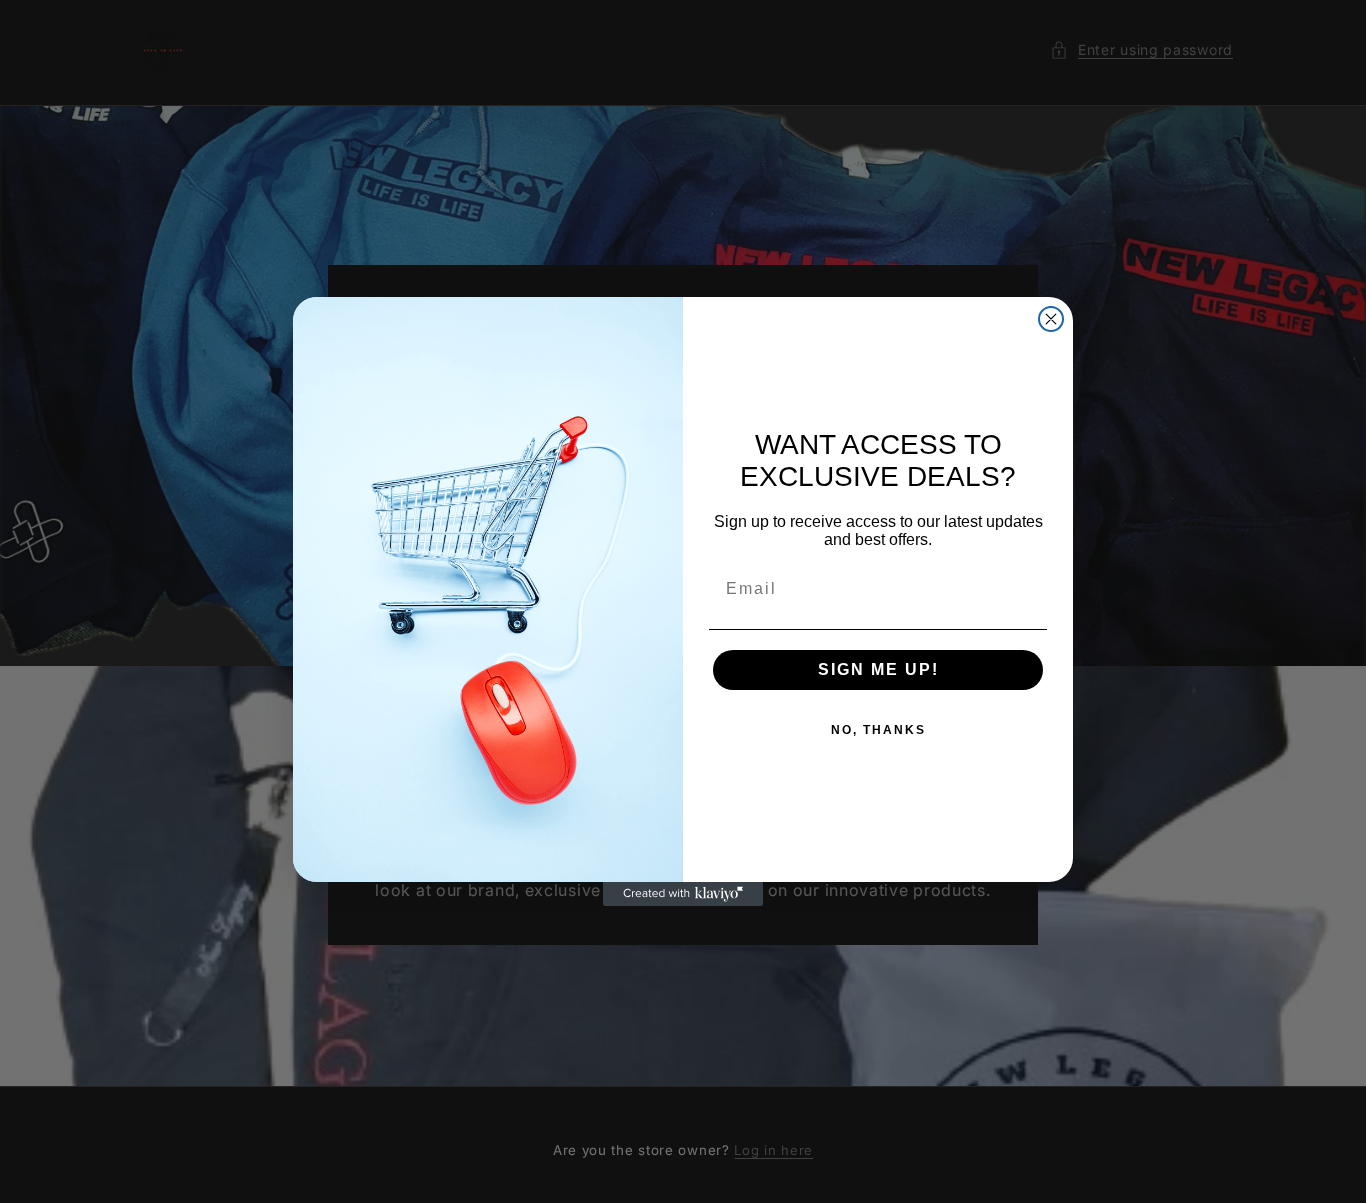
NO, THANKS (878, 730)
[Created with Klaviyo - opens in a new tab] (683, 894)
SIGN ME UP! (878, 669)
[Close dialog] (1051, 319)
